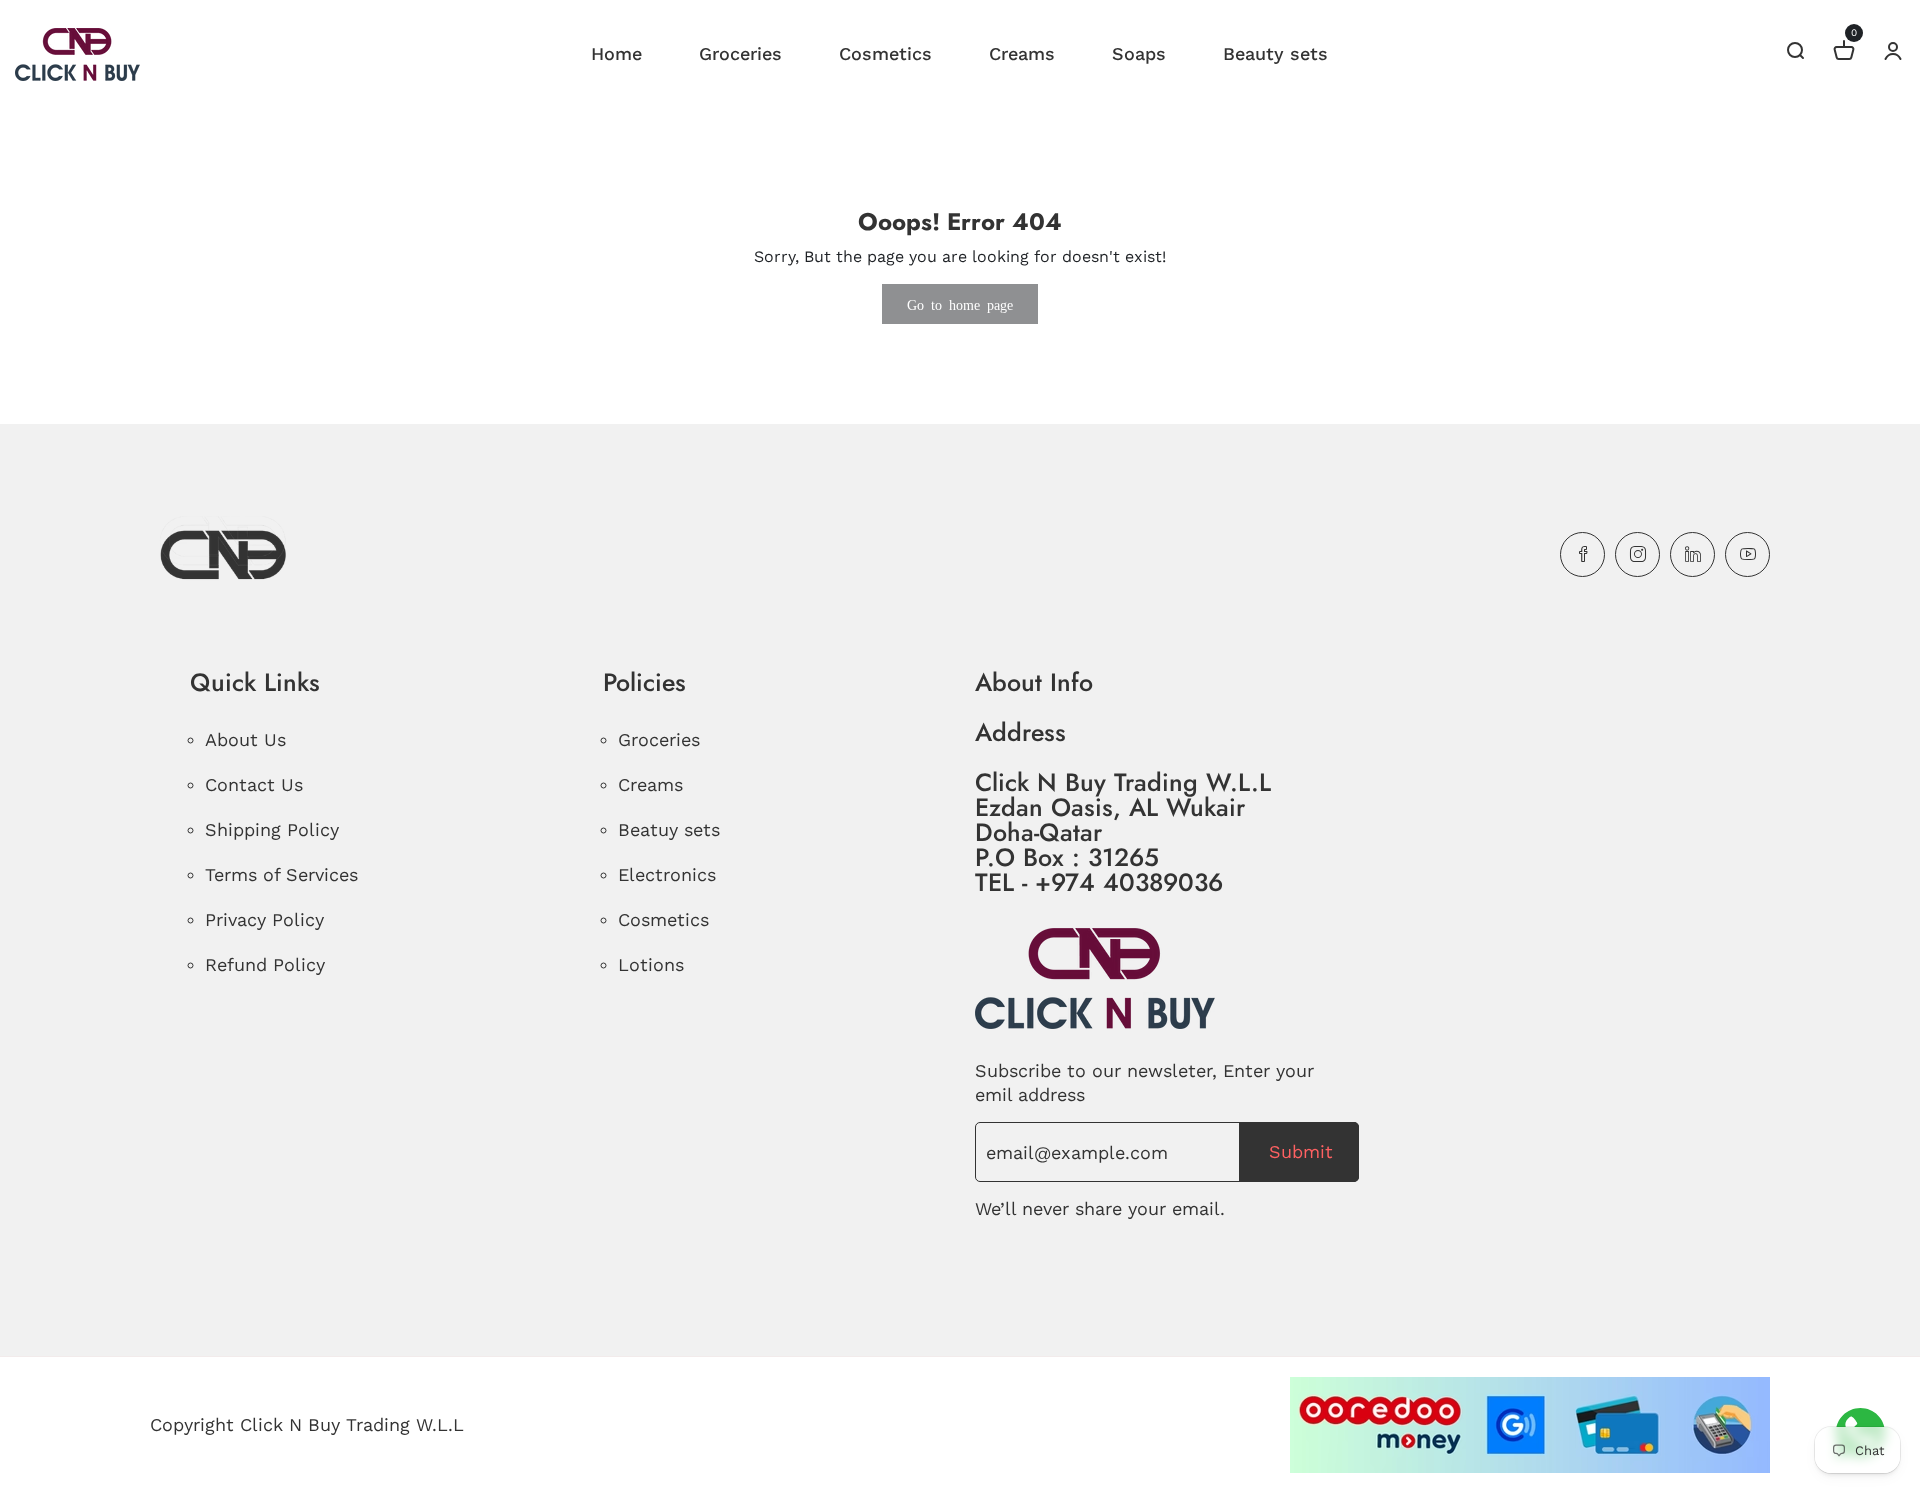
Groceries (740, 53)
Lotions (651, 964)
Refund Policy (265, 964)
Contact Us (254, 784)
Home (616, 53)
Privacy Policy (264, 919)
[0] (1844, 53)
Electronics (667, 874)
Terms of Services (281, 874)
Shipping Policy (272, 829)
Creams (1022, 53)
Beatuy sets (669, 829)
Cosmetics (885, 53)
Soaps (1139, 53)
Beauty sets (1275, 53)
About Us (245, 739)
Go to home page (960, 304)
